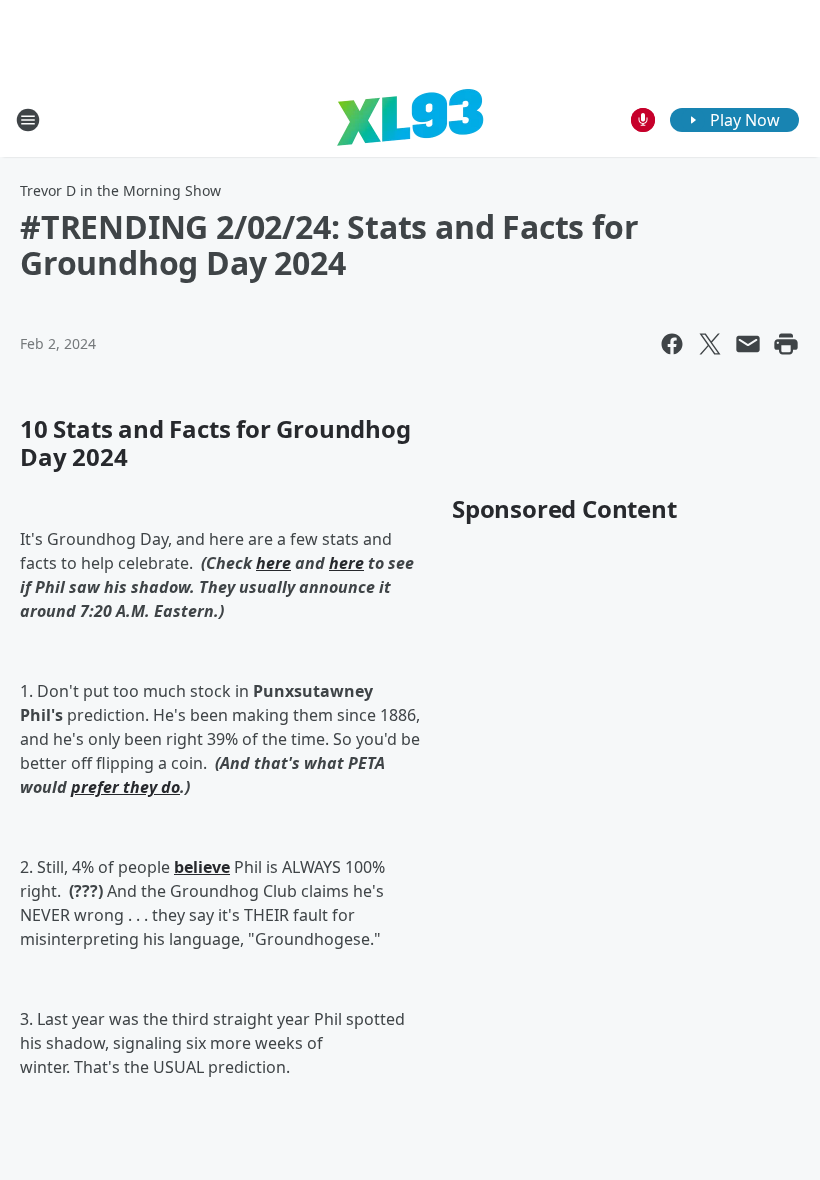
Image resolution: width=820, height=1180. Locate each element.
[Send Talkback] (643, 120)
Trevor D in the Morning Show (120, 190)
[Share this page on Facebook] (672, 344)
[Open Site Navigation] (28, 120)
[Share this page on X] (710, 344)
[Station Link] (410, 119)
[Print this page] (786, 344)
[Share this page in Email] (748, 344)
